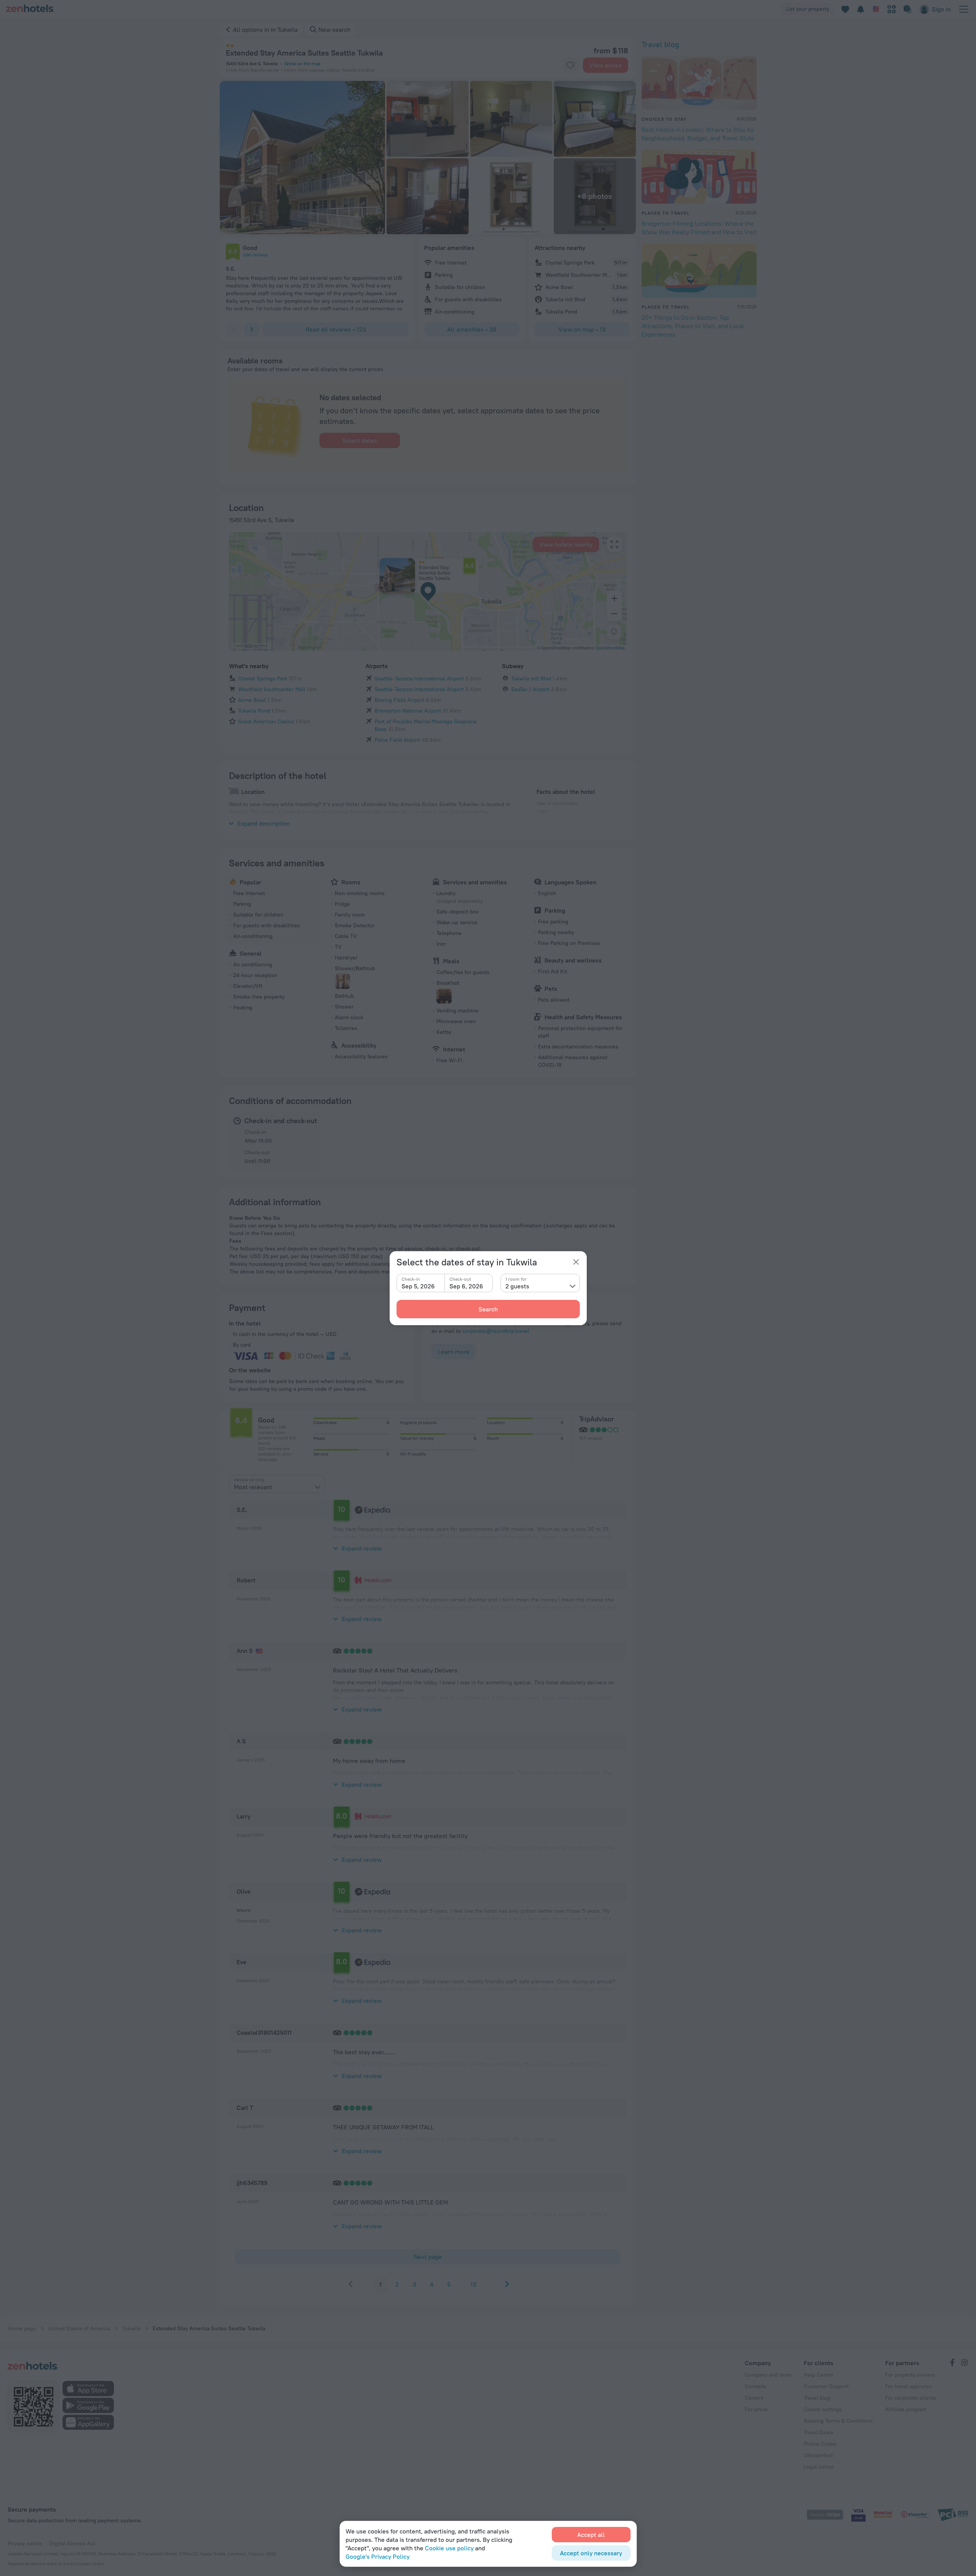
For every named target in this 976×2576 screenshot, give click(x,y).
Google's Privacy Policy (378, 2556)
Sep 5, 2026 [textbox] (418, 1286)
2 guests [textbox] (517, 1286)
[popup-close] (576, 1262)
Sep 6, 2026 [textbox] (466, 1286)
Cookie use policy (449, 2548)
